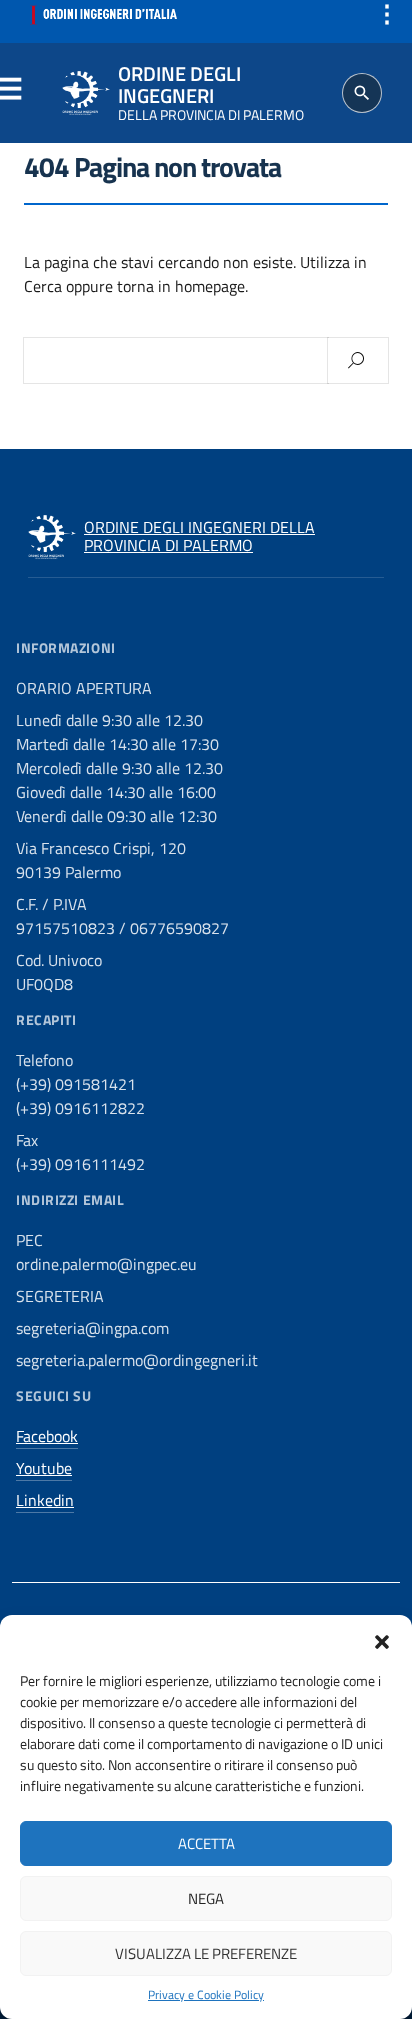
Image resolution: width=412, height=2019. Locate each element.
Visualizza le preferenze (206, 1953)
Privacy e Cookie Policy (206, 1995)
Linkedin (45, 1500)
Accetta (206, 1843)
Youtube (44, 1468)
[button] (382, 1640)
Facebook (47, 1436)
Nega (206, 1898)
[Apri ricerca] (362, 93)
